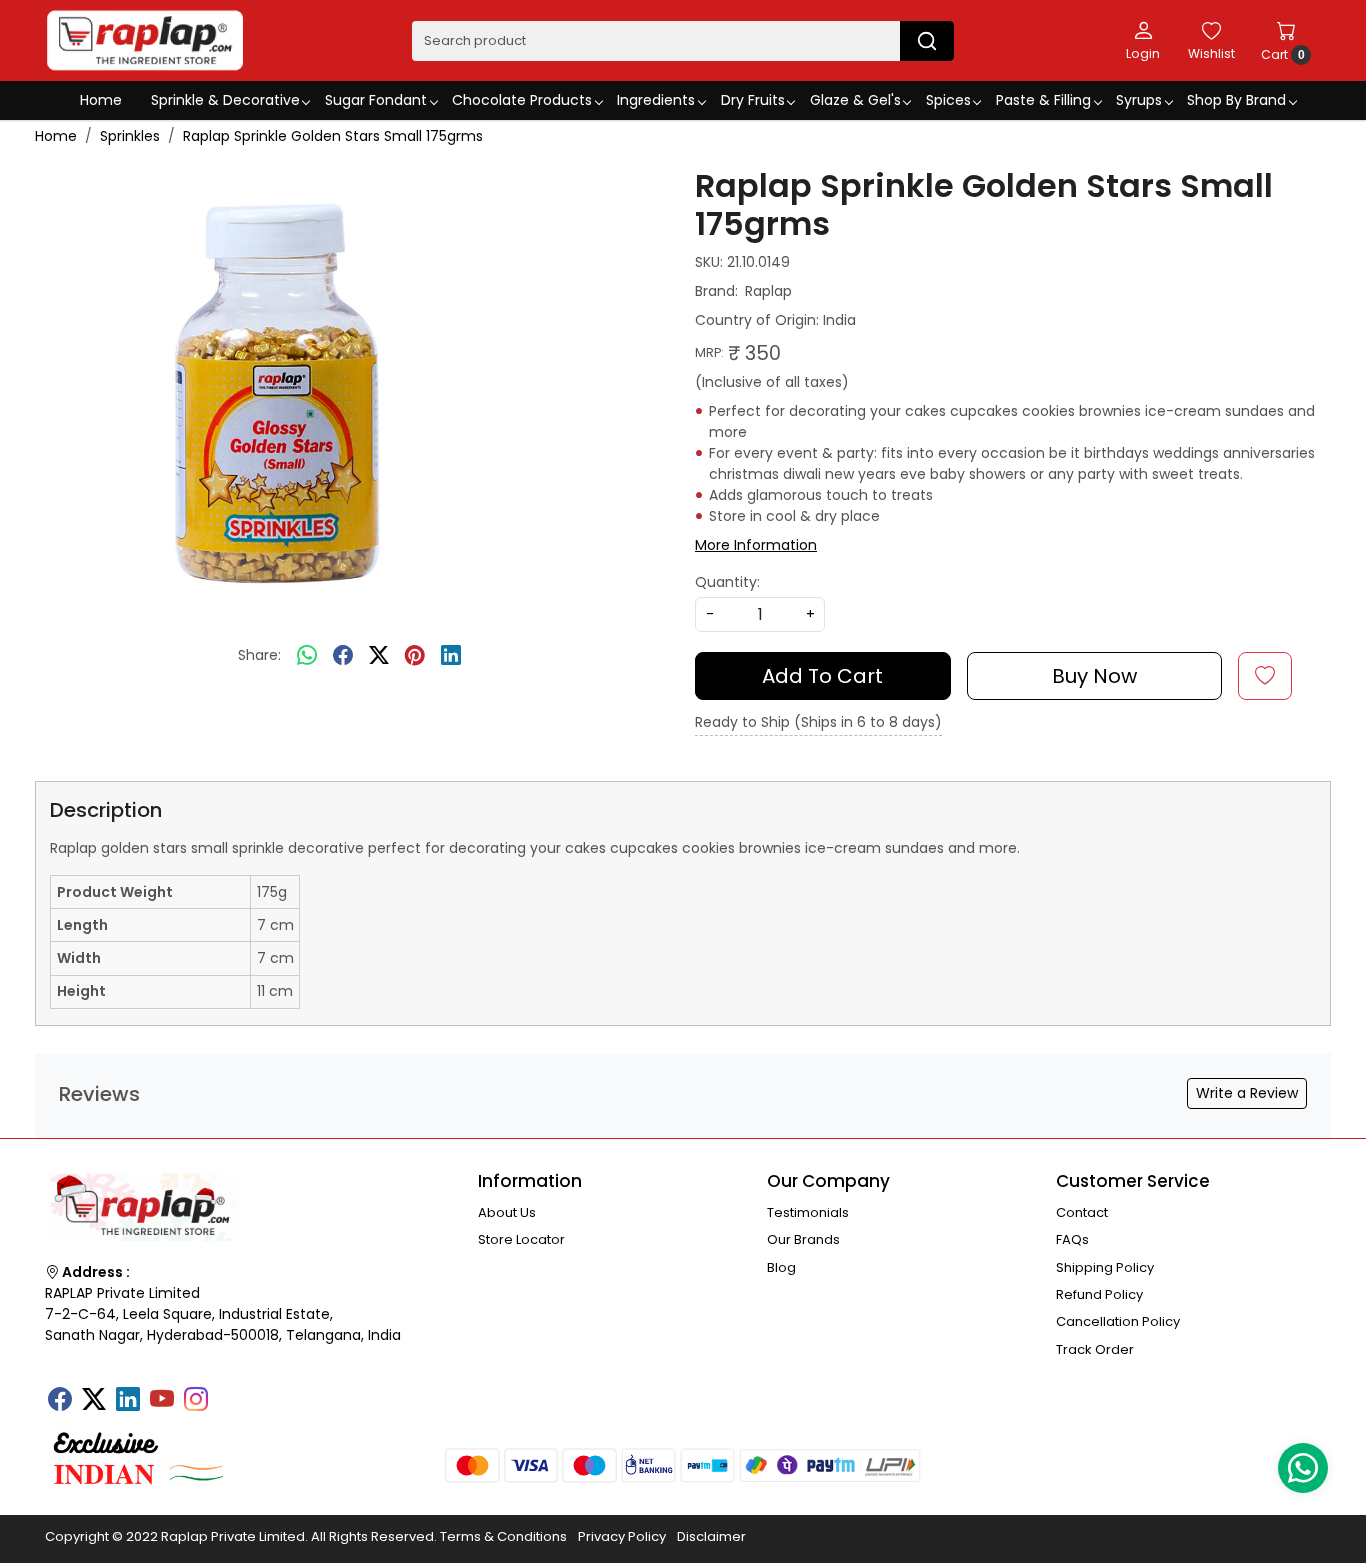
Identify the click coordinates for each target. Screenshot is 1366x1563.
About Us (507, 1212)
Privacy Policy (622, 1536)
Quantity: (727, 582)
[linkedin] (451, 656)
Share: (259, 655)
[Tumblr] (230, 1393)
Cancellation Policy (1118, 1321)
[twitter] (379, 656)
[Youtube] (162, 1401)
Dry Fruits (753, 100)
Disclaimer (711, 1536)
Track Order (1095, 1349)
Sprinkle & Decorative (225, 100)
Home (101, 100)
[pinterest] (415, 656)
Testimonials (808, 1212)
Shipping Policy (1105, 1267)
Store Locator (521, 1239)
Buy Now (1094, 676)
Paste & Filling (1043, 100)
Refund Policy (1099, 1294)
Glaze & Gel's (855, 100)
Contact (1082, 1212)
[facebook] (343, 656)
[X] (94, 1401)
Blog (781, 1267)
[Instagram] (196, 1401)
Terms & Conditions (503, 1536)
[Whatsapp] (307, 656)
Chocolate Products (522, 100)
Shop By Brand (1236, 100)
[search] (927, 41)
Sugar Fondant (376, 100)
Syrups (1139, 100)
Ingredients (656, 100)
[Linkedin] (128, 1401)
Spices (948, 100)
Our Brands (803, 1239)
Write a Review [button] (1247, 1093)
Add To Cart (822, 676)
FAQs (1072, 1239)
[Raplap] (145, 40)
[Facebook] (60, 1401)
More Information (756, 545)
